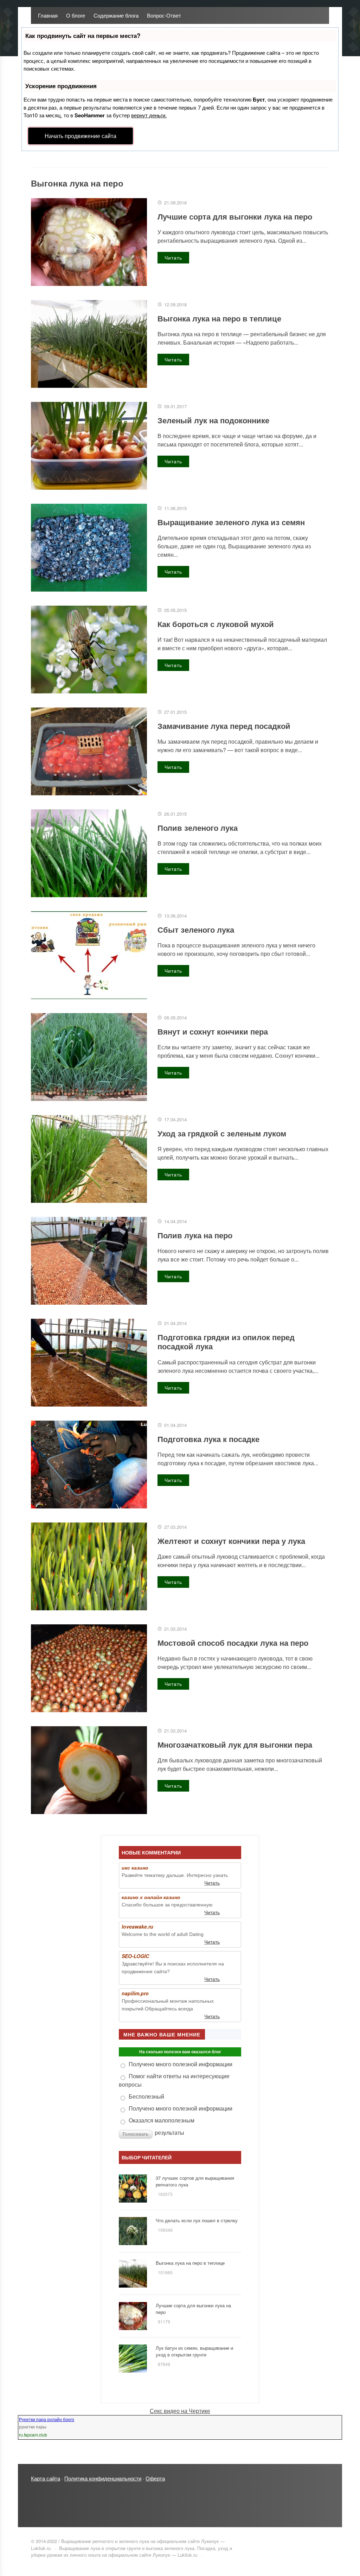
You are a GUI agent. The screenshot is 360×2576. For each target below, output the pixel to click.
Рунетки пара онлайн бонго (47, 2419)
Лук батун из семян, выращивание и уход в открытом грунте (194, 2351)
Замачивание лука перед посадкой (224, 726)
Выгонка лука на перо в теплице (219, 318)
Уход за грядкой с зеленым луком (222, 1133)
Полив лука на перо (195, 1235)
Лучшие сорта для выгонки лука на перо (235, 216)
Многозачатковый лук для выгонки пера (235, 1744)
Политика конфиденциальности (103, 2478)
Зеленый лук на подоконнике (213, 420)
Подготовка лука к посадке (208, 1439)
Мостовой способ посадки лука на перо (233, 1643)
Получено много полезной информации (181, 2064)
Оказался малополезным (162, 2120)
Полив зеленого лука (198, 828)
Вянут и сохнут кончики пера (213, 1031)
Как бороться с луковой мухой (216, 624)
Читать (173, 257)
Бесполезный (146, 2096)
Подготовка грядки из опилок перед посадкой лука (226, 1342)
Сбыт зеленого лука (196, 930)
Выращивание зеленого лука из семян (231, 522)
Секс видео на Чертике (180, 2411)
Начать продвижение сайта (81, 136)
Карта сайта (46, 2478)
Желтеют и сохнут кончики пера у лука (231, 1541)
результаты (169, 2132)
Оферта (155, 2478)
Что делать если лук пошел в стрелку (197, 2220)
